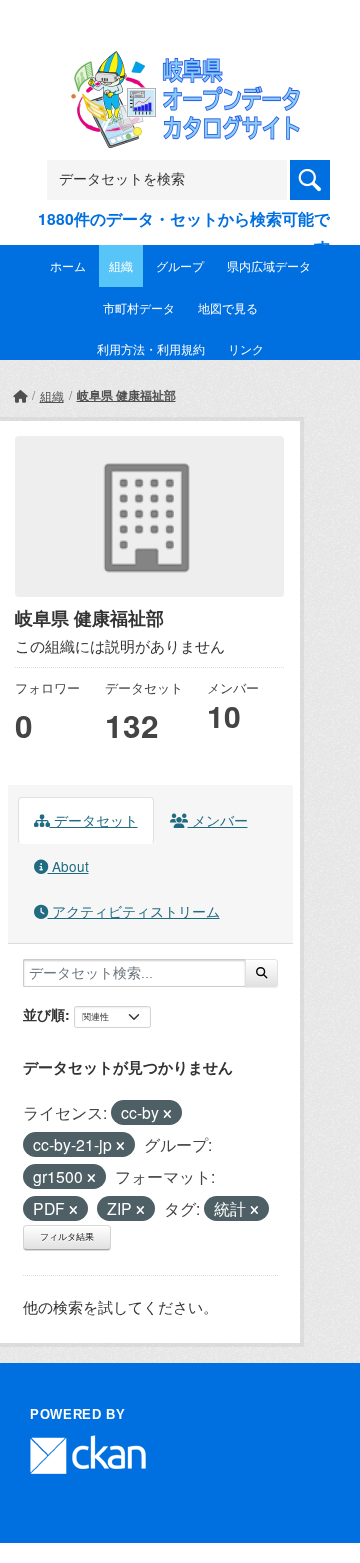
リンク (246, 348)
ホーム (68, 265)
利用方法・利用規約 (151, 348)
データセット (94, 820)
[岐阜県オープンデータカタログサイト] (180, 63)
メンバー (218, 820)
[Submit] (261, 973)
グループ (180, 265)
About (68, 866)
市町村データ (139, 307)
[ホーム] (20, 395)
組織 (121, 265)
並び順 (44, 1014)
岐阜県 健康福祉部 (126, 395)
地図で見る (228, 307)
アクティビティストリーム (134, 911)
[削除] (167, 1114)
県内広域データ (269, 265)
